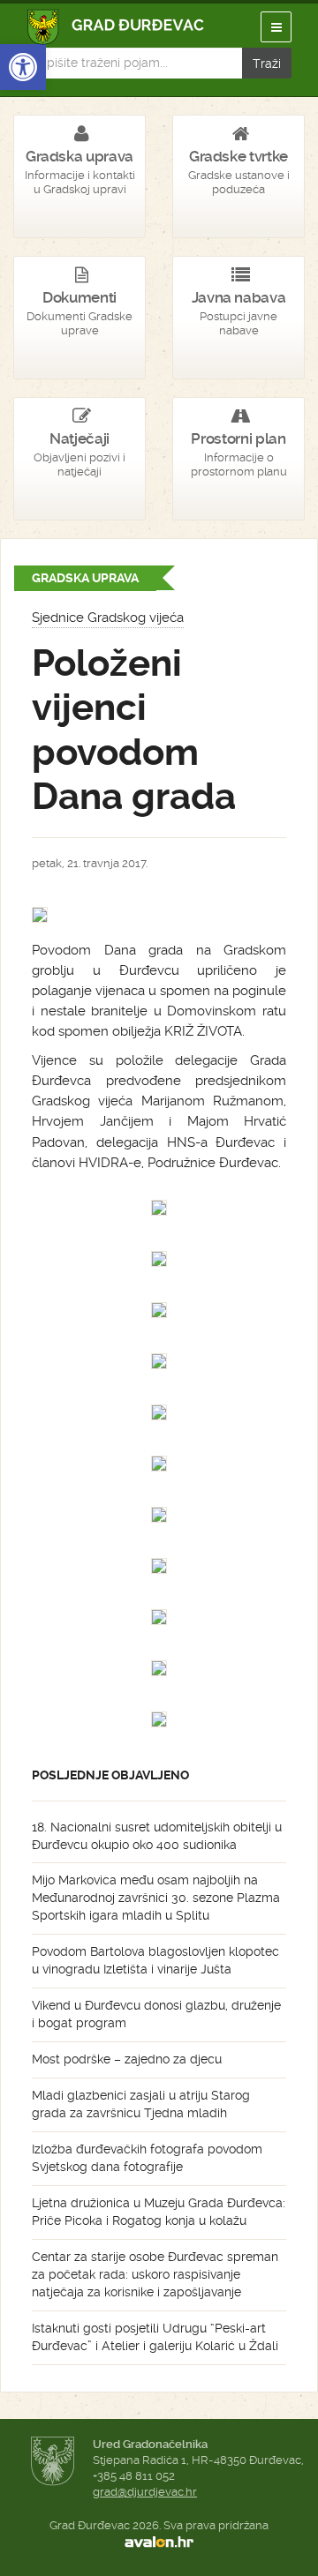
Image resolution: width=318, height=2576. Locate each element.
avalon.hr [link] (159, 2542)
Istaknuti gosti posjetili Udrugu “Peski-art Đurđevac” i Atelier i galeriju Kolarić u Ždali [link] (155, 2337)
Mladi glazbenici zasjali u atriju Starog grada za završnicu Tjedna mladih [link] (141, 2104)
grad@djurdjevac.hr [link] (145, 2492)
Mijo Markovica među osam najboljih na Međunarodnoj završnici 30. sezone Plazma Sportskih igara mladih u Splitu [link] (156, 1898)
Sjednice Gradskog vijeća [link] (108, 618)
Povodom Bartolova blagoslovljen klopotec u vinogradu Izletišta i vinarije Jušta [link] (155, 1960)
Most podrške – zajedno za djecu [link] (127, 2059)
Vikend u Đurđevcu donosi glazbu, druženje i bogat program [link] (156, 2014)
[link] (23, 67)
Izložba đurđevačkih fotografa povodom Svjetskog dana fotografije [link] (147, 2158)
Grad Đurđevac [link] (116, 27)
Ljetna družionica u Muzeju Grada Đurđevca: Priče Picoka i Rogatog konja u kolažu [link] (159, 2212)
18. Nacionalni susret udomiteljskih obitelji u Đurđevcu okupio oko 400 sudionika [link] (157, 1836)
